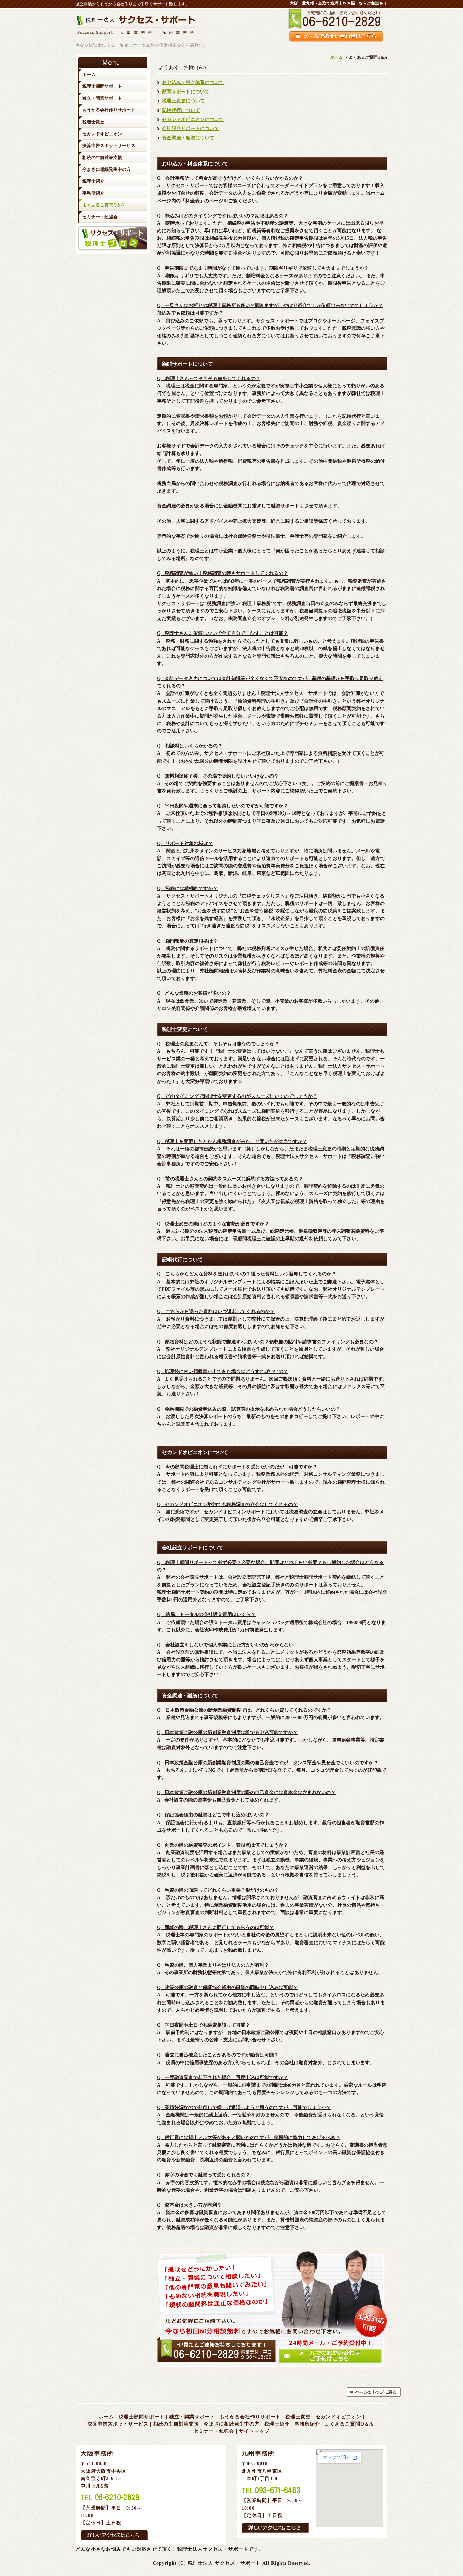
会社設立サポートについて (190, 129)
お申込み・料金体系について (193, 83)
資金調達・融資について (188, 138)
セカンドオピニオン (338, 2417)
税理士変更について (183, 101)
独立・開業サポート (192, 2417)
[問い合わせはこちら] (272, 2369)
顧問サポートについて (186, 92)
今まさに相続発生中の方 (232, 2424)
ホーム (337, 57)
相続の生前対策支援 (176, 2424)
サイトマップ (254, 2431)
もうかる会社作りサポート (250, 2417)
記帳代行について (181, 110)
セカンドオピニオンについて (193, 119)
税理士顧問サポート (142, 2417)
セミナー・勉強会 (214, 2431)
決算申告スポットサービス (118, 2424)
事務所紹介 (307, 2424)
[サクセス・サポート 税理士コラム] (113, 248)
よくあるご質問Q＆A (349, 2424)
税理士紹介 (277, 2424)
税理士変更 (298, 2417)
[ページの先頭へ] (367, 2392)
